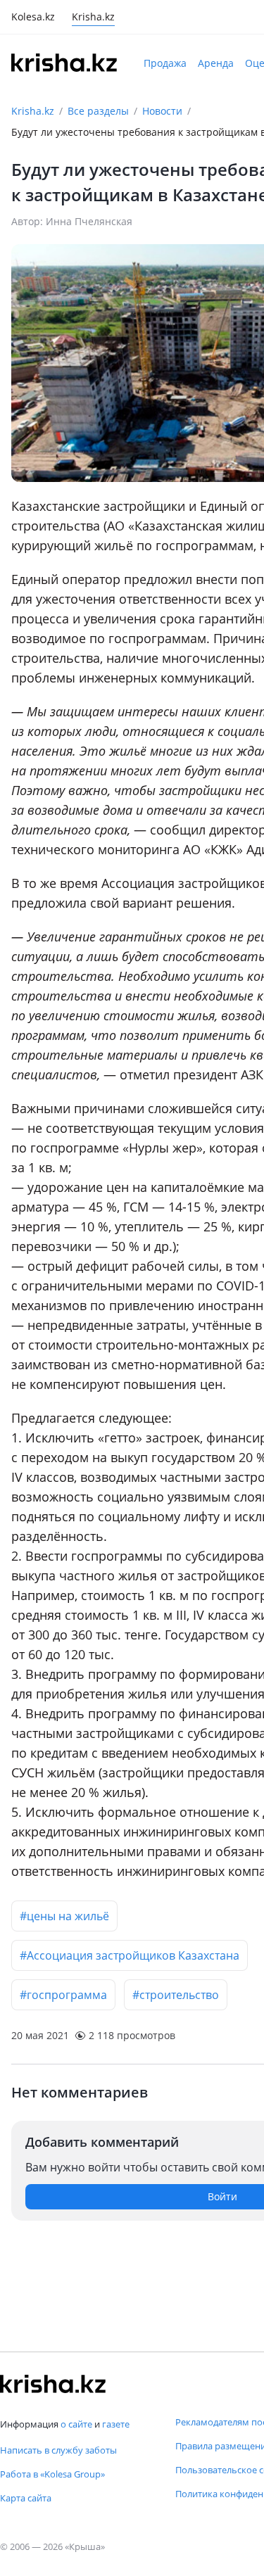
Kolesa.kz (33, 18)
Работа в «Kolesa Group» (52, 2474)
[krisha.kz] (53, 2384)
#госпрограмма (63, 1995)
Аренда (216, 63)
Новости (162, 111)
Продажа (165, 63)
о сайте (76, 2424)
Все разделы (98, 111)
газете (116, 2424)
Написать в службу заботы (58, 2450)
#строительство (176, 1995)
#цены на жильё (64, 1916)
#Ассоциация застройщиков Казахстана (130, 1955)
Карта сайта (26, 2498)
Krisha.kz (33, 111)
